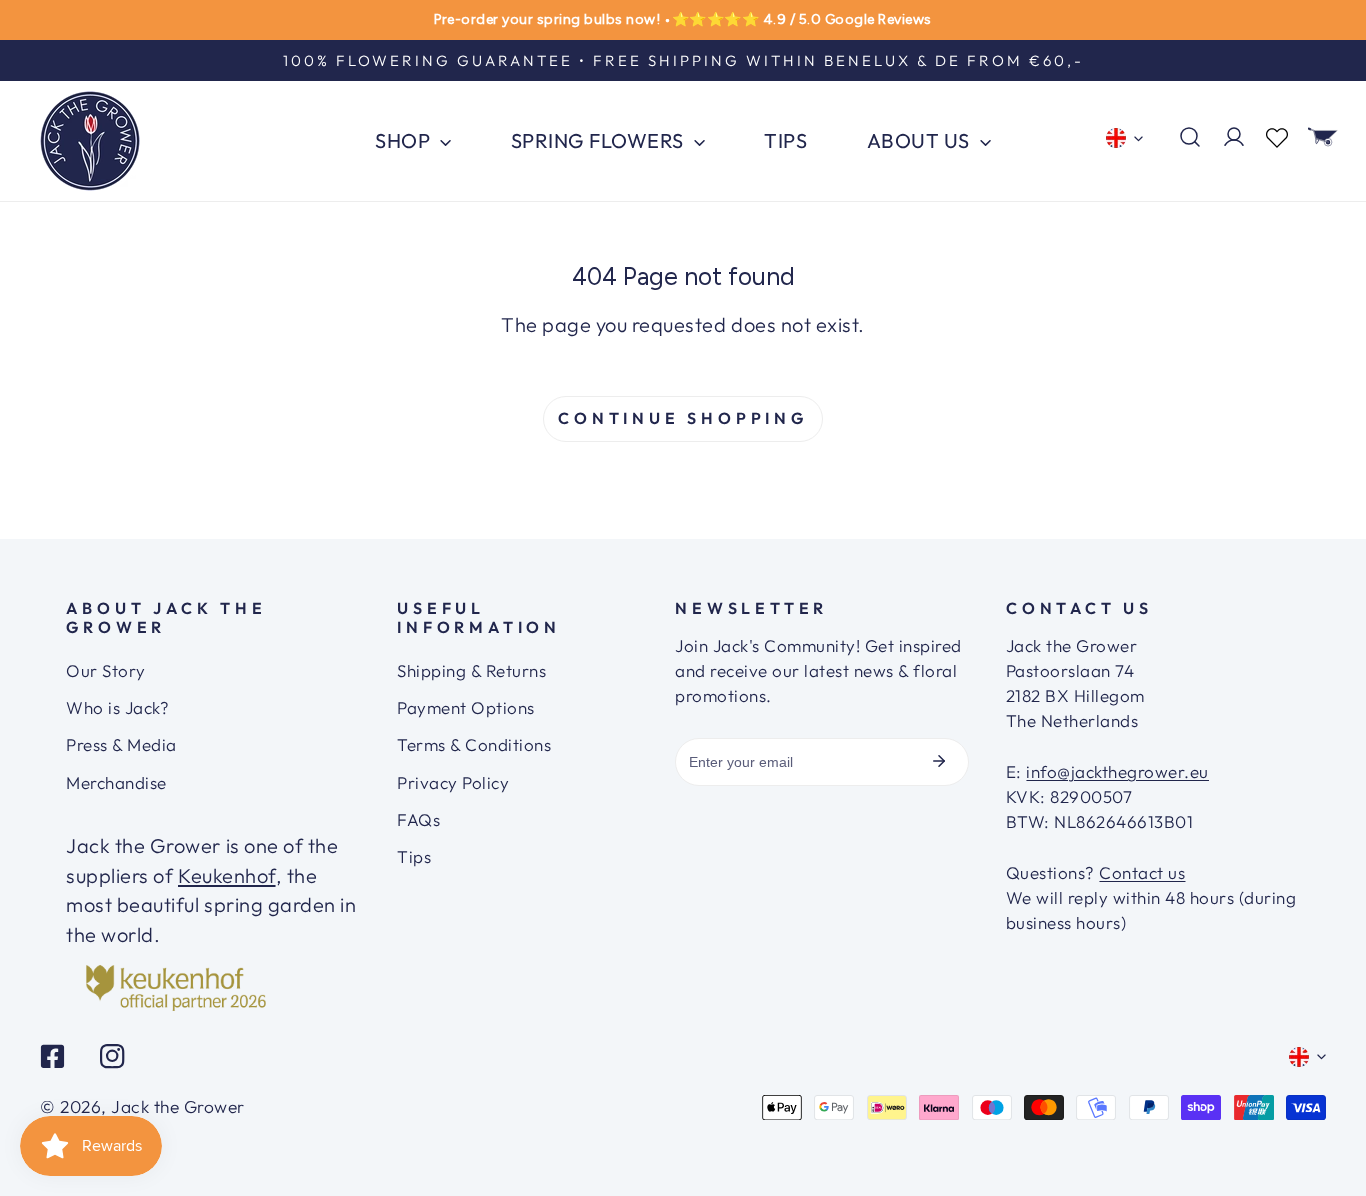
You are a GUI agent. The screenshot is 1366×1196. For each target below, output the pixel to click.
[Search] (1190, 137)
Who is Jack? (117, 707)
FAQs (418, 819)
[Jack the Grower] (90, 141)
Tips (414, 856)
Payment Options (466, 707)
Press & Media (121, 744)
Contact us (1142, 872)
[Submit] (939, 761)
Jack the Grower (178, 1107)
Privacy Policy (453, 782)
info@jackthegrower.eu (1117, 771)
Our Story (106, 670)
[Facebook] (53, 1057)
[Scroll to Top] (1325, 1121)
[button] (1323, 137)
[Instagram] (112, 1057)
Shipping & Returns (471, 670)
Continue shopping (683, 418)
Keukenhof (227, 875)
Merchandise (116, 782)
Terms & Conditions (474, 744)
